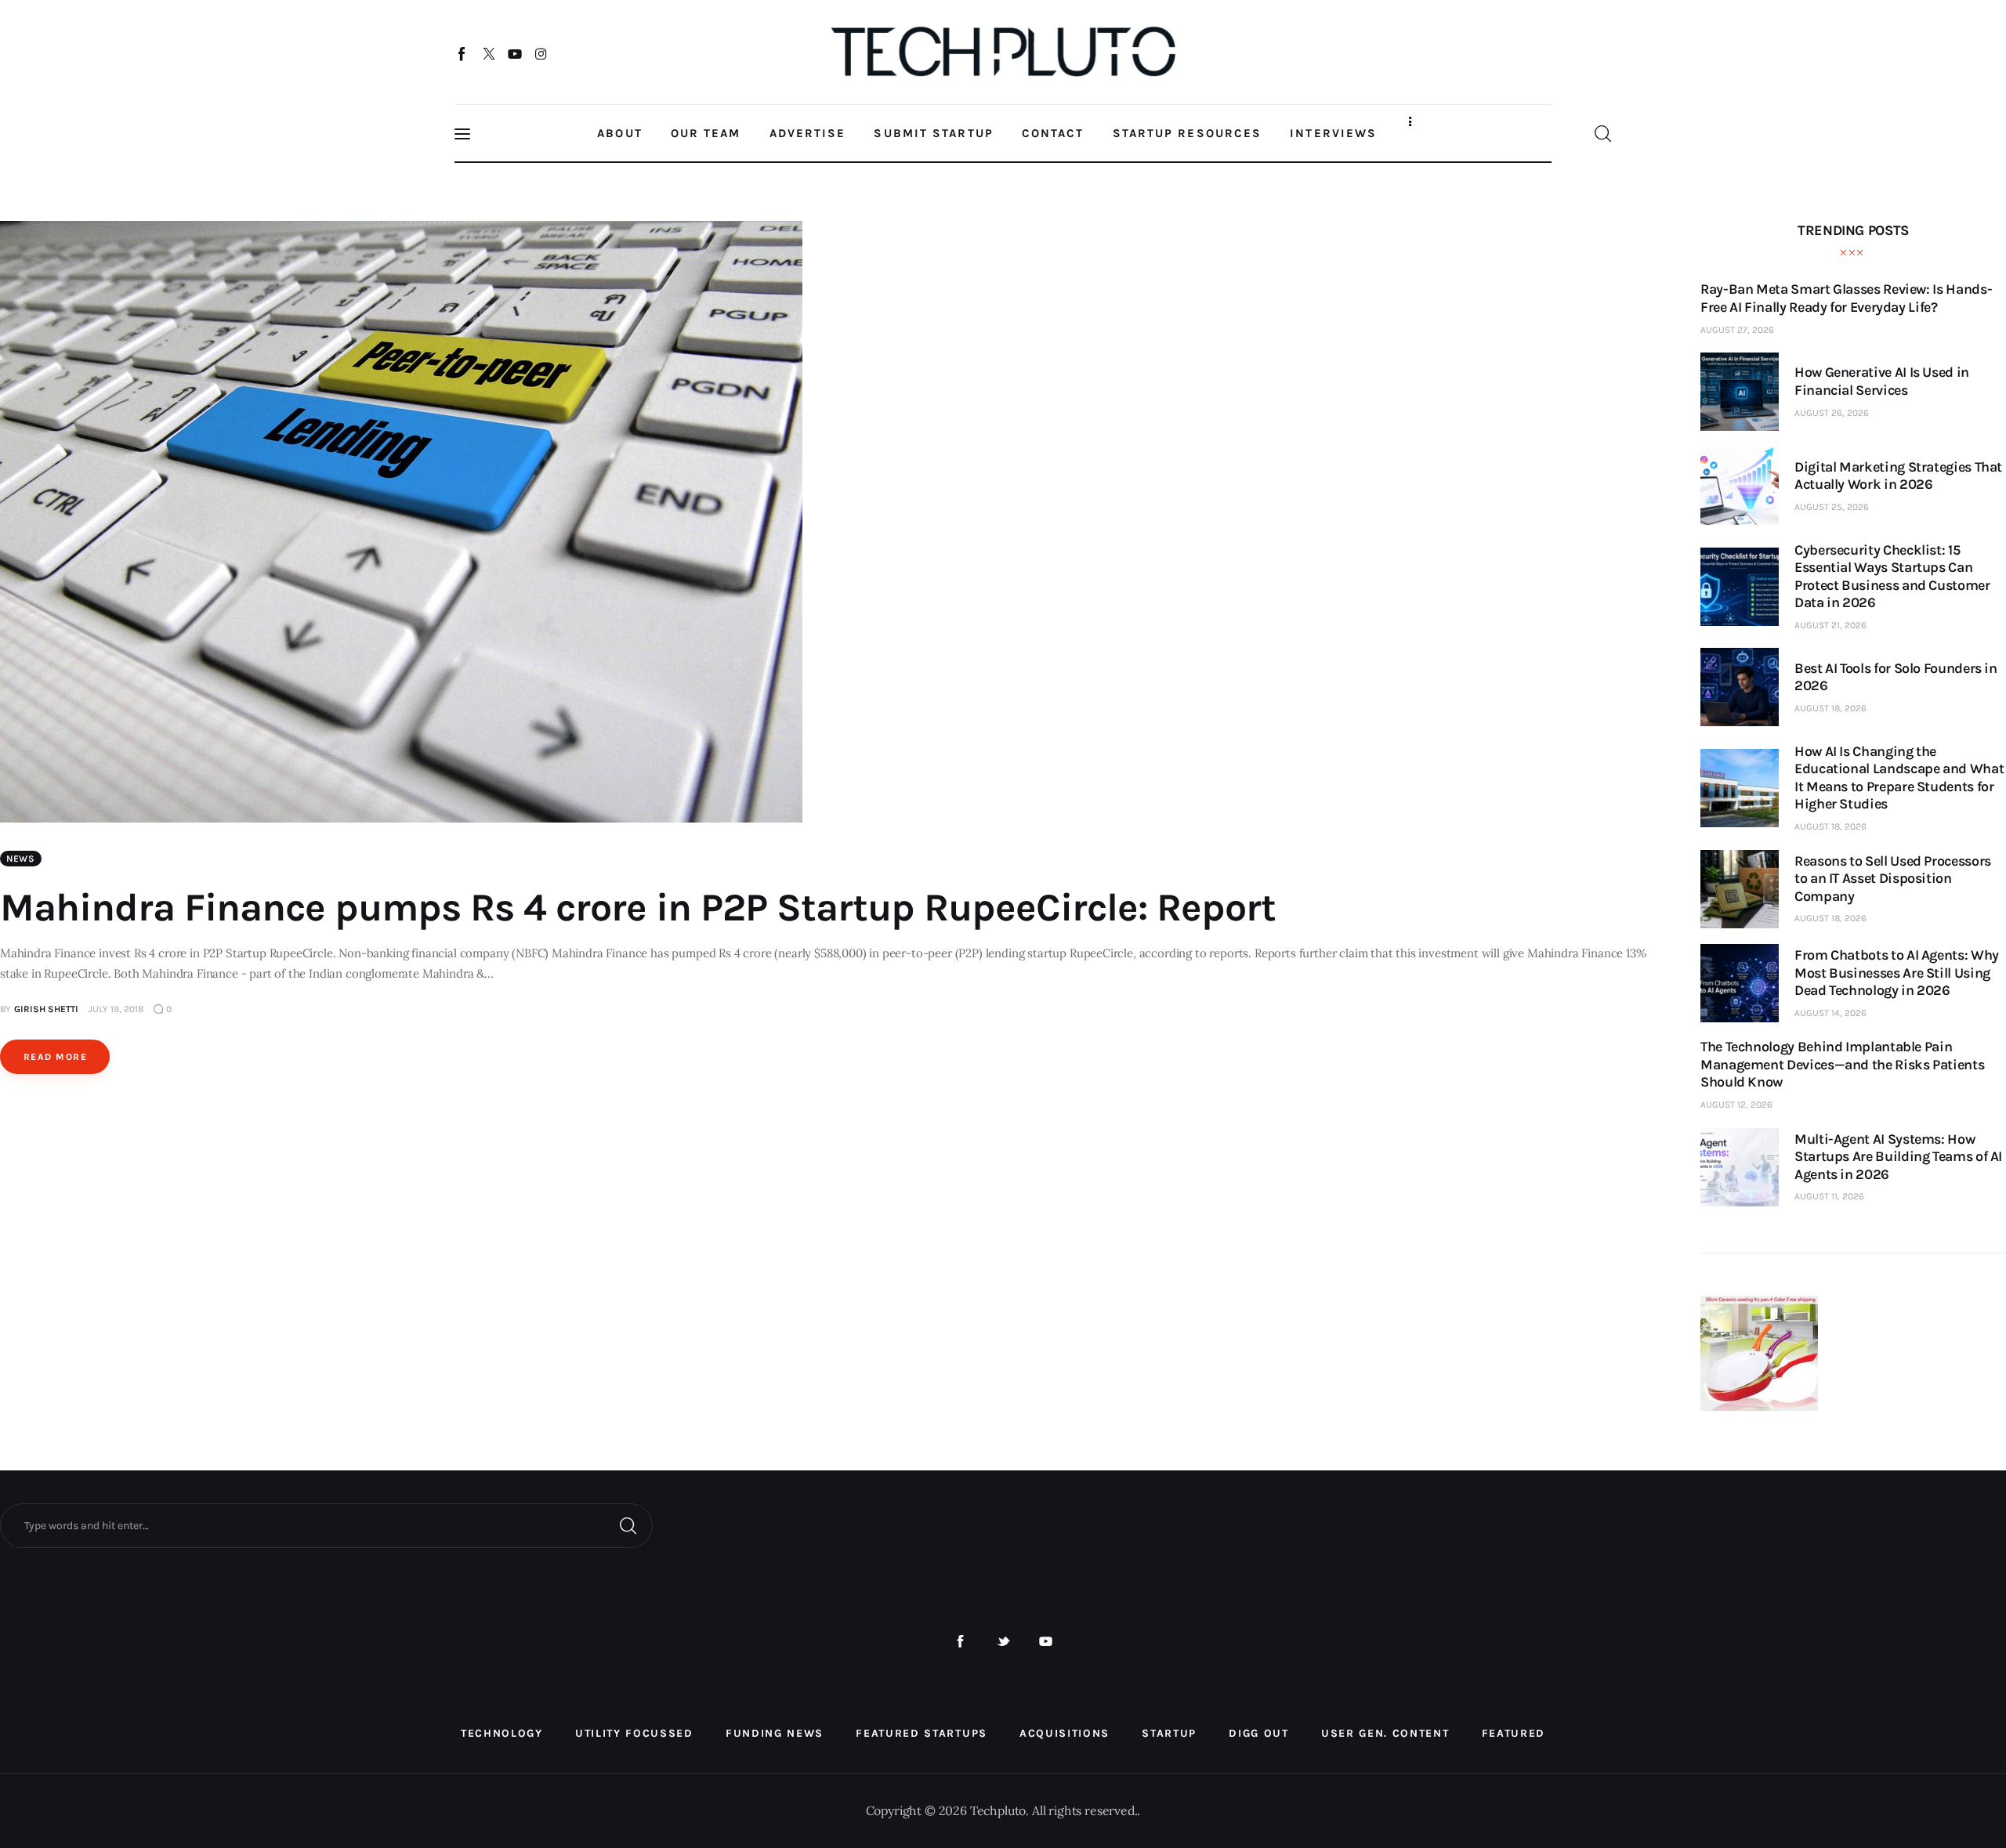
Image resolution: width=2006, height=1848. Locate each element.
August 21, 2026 (1830, 625)
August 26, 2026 (1832, 413)
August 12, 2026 (1736, 1105)
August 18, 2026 (1830, 708)
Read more (55, 1057)
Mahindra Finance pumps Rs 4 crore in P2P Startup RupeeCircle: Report (638, 908)
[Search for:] (326, 1524)
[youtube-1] (1046, 1642)
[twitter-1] (1003, 1642)
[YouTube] (515, 53)
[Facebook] (463, 53)
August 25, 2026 (1832, 507)
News (21, 859)
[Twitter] (489, 53)
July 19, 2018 (116, 1009)
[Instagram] (541, 53)
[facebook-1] (960, 1642)
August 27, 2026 (1737, 330)
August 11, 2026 (1829, 1196)
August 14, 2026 (1830, 1013)
